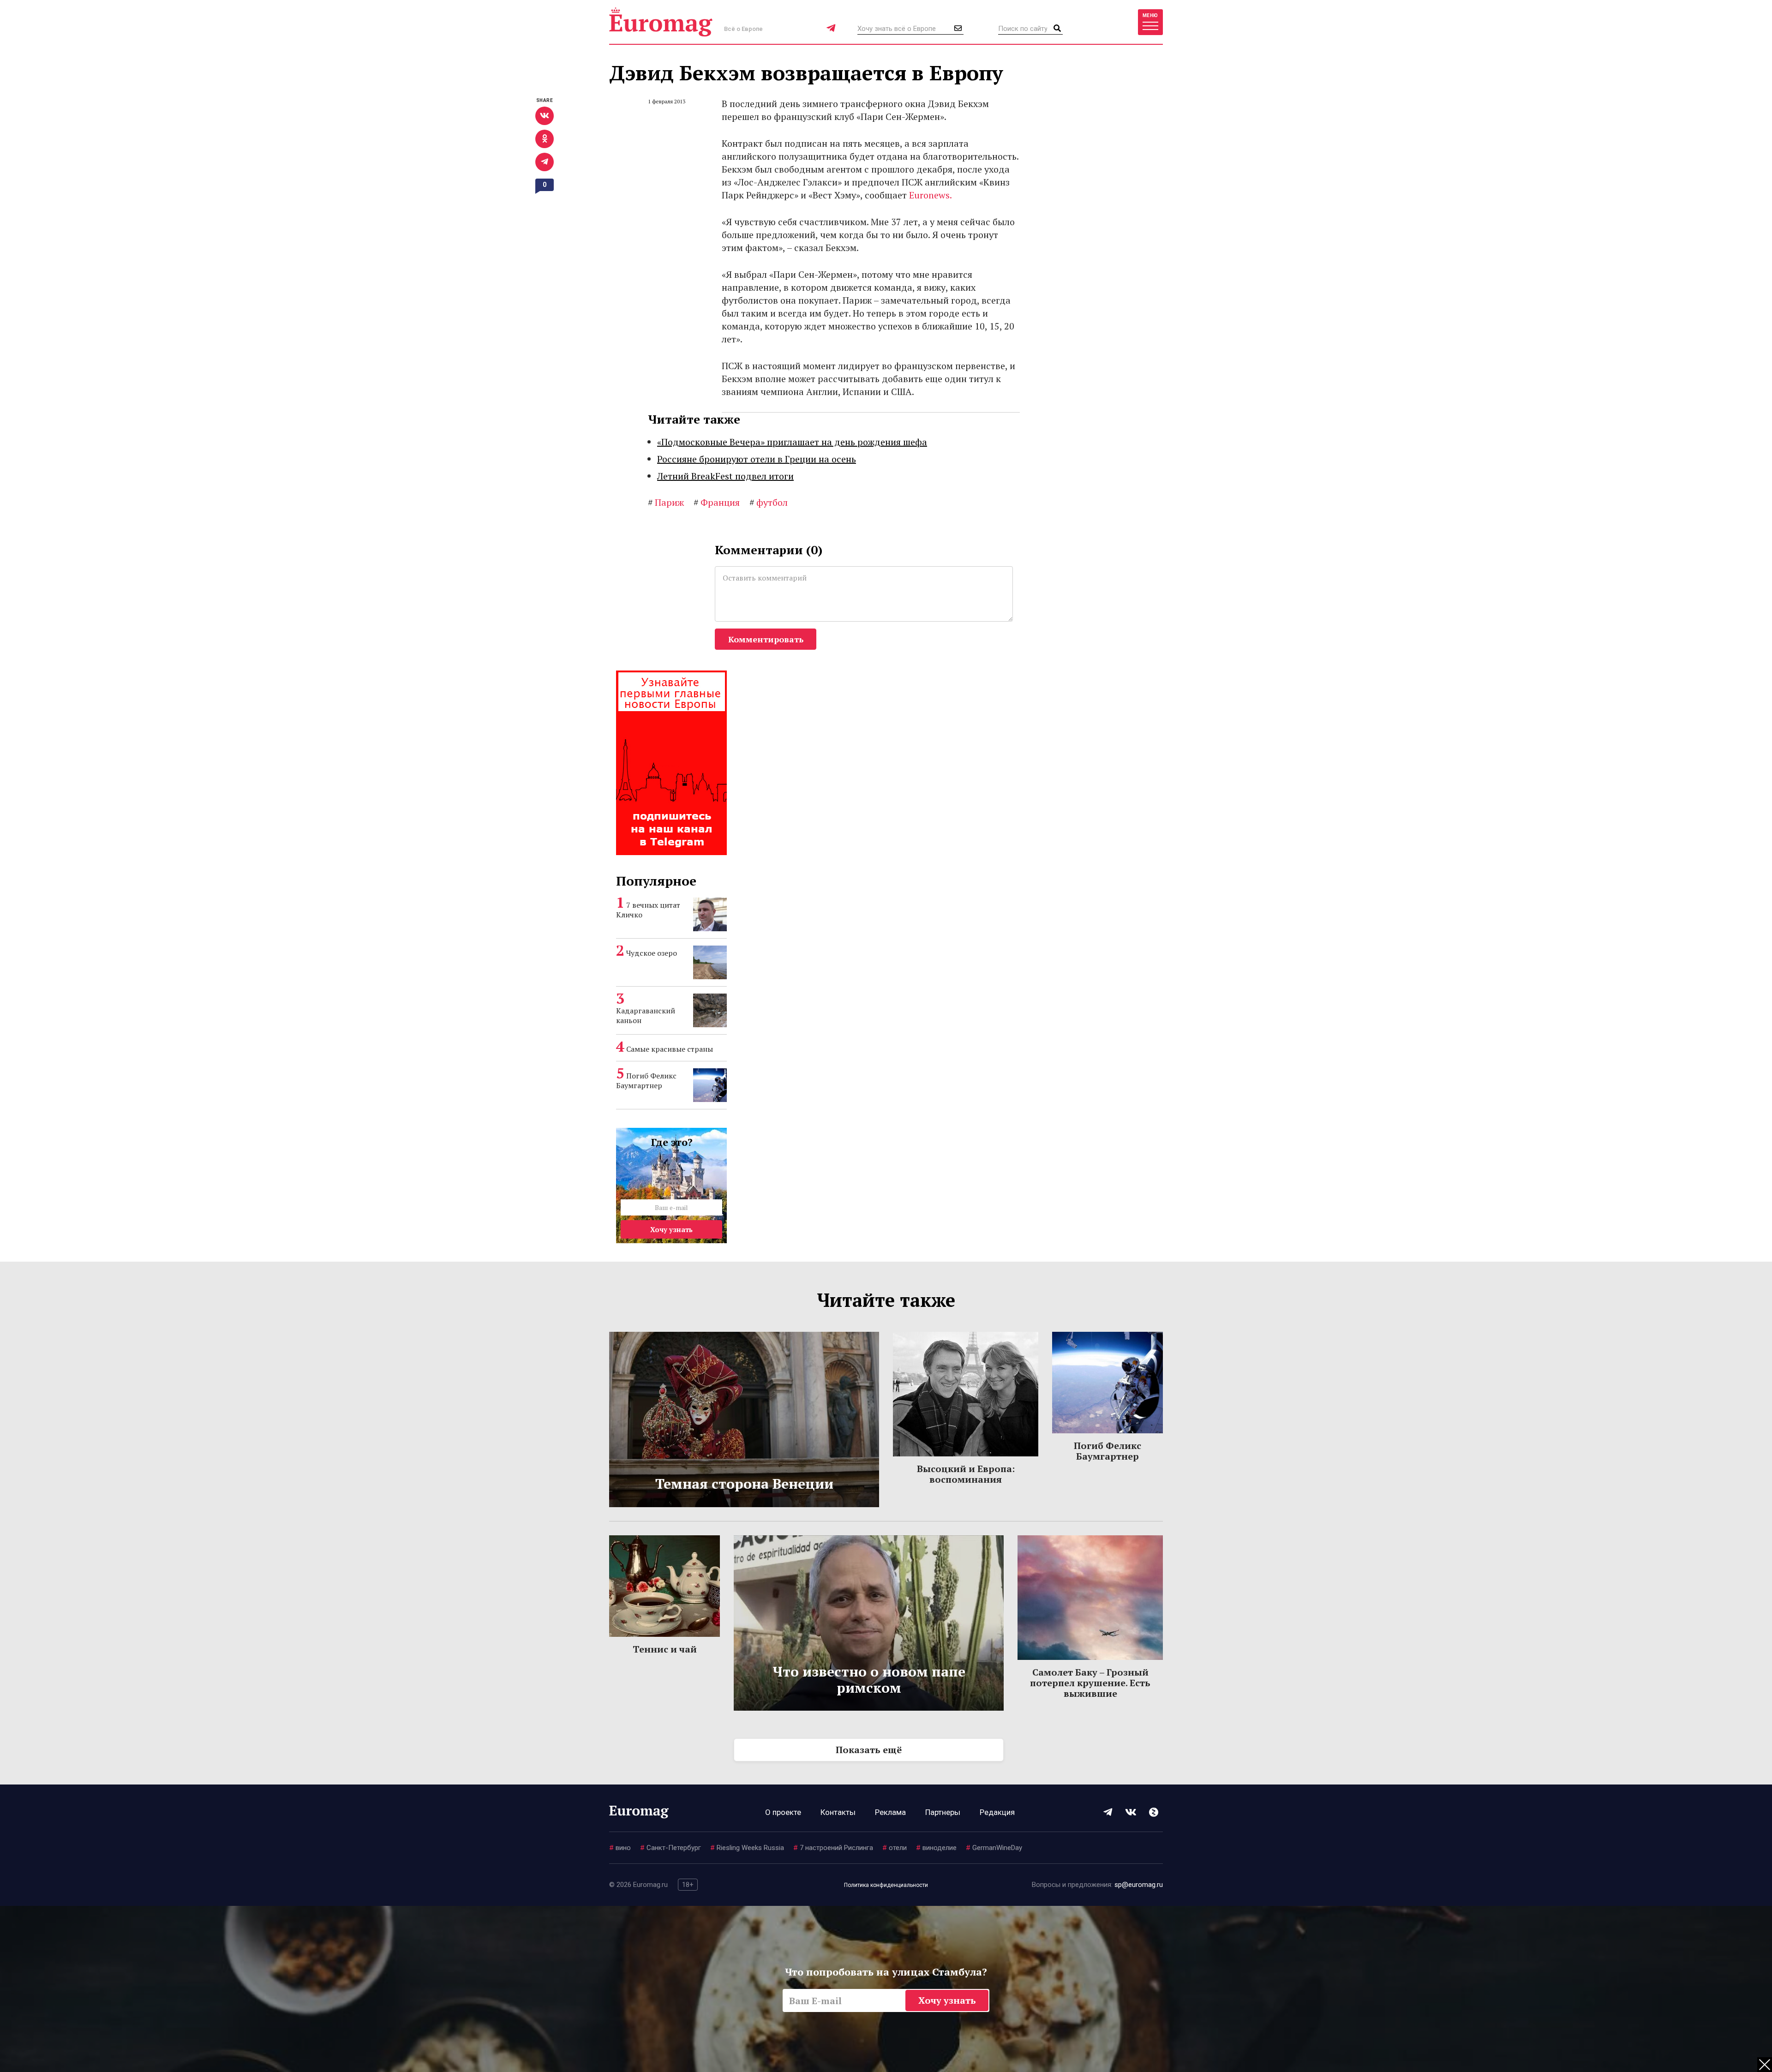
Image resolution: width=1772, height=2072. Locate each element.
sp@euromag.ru (1139, 1885)
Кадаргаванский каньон (646, 1015)
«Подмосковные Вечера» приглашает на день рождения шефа (792, 442)
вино (620, 1848)
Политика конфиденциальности (886, 1885)
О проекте (783, 1812)
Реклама (890, 1812)
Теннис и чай (665, 1649)
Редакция (997, 1812)
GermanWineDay (994, 1848)
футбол (769, 502)
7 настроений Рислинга (833, 1848)
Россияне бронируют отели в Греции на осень (757, 459)
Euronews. (931, 195)
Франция (717, 502)
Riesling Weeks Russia (747, 1848)
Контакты (838, 1812)
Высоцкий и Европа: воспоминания (966, 1474)
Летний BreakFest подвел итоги (725, 476)
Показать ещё (869, 1750)
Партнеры (943, 1812)
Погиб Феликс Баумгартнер (646, 1081)
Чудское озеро (652, 953)
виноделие (936, 1848)
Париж (666, 502)
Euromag (661, 22)
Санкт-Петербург (670, 1848)
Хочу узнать (671, 1229)
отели (895, 1848)
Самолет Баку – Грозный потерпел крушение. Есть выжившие (1090, 1683)
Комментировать (766, 639)
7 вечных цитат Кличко (648, 910)
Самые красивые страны (670, 1049)
